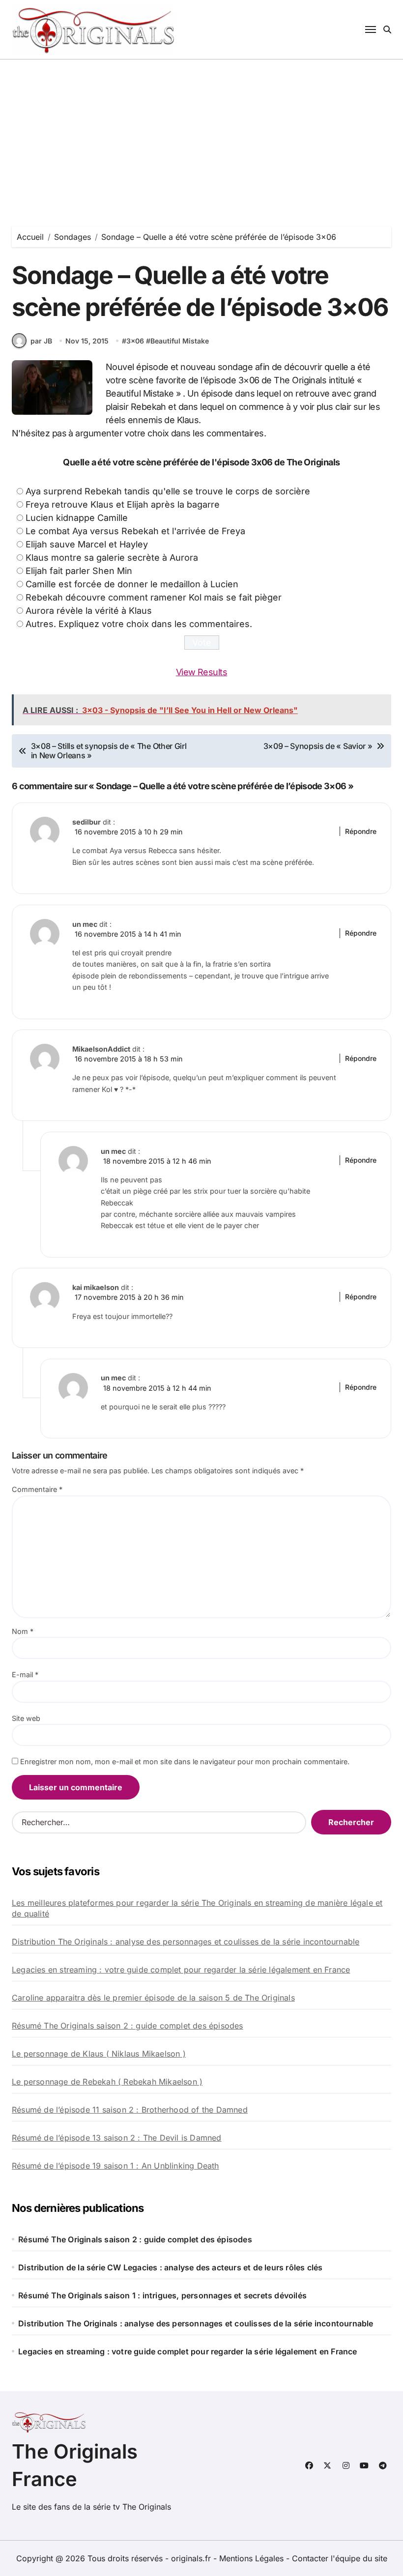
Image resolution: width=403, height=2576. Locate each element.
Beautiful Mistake (180, 341)
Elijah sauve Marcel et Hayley (87, 544)
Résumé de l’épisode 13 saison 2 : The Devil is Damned (117, 2138)
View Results (202, 672)
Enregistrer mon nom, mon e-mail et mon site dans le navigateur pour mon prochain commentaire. (185, 1761)
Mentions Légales (253, 2558)
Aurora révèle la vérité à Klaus (89, 611)
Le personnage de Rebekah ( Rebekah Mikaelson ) (107, 2082)
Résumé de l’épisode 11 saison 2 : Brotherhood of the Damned (130, 2110)
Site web (26, 1718)
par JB (41, 341)
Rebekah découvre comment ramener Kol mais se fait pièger (154, 597)
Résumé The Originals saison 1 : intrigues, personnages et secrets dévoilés (162, 2295)
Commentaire (37, 1489)
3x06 (135, 341)
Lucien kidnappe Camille (77, 518)
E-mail (25, 1674)
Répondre (361, 831)
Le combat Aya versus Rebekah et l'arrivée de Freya (135, 531)
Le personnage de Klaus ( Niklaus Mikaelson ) (99, 2054)
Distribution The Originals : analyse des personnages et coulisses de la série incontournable (186, 1942)
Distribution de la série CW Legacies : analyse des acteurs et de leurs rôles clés (170, 2267)
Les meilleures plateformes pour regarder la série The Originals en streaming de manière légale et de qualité (197, 1908)
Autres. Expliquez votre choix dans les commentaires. (139, 624)
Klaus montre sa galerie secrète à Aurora (112, 558)
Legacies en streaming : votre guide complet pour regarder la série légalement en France (181, 1970)
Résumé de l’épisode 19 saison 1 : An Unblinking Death (115, 2166)
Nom (23, 1631)
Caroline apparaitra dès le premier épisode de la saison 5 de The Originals (153, 1998)
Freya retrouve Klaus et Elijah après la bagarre (123, 504)
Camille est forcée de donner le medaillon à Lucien (132, 584)
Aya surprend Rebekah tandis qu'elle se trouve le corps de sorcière (168, 491)
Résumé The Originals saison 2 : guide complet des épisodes (128, 2026)
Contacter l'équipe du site (340, 2558)
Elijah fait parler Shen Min (79, 571)
